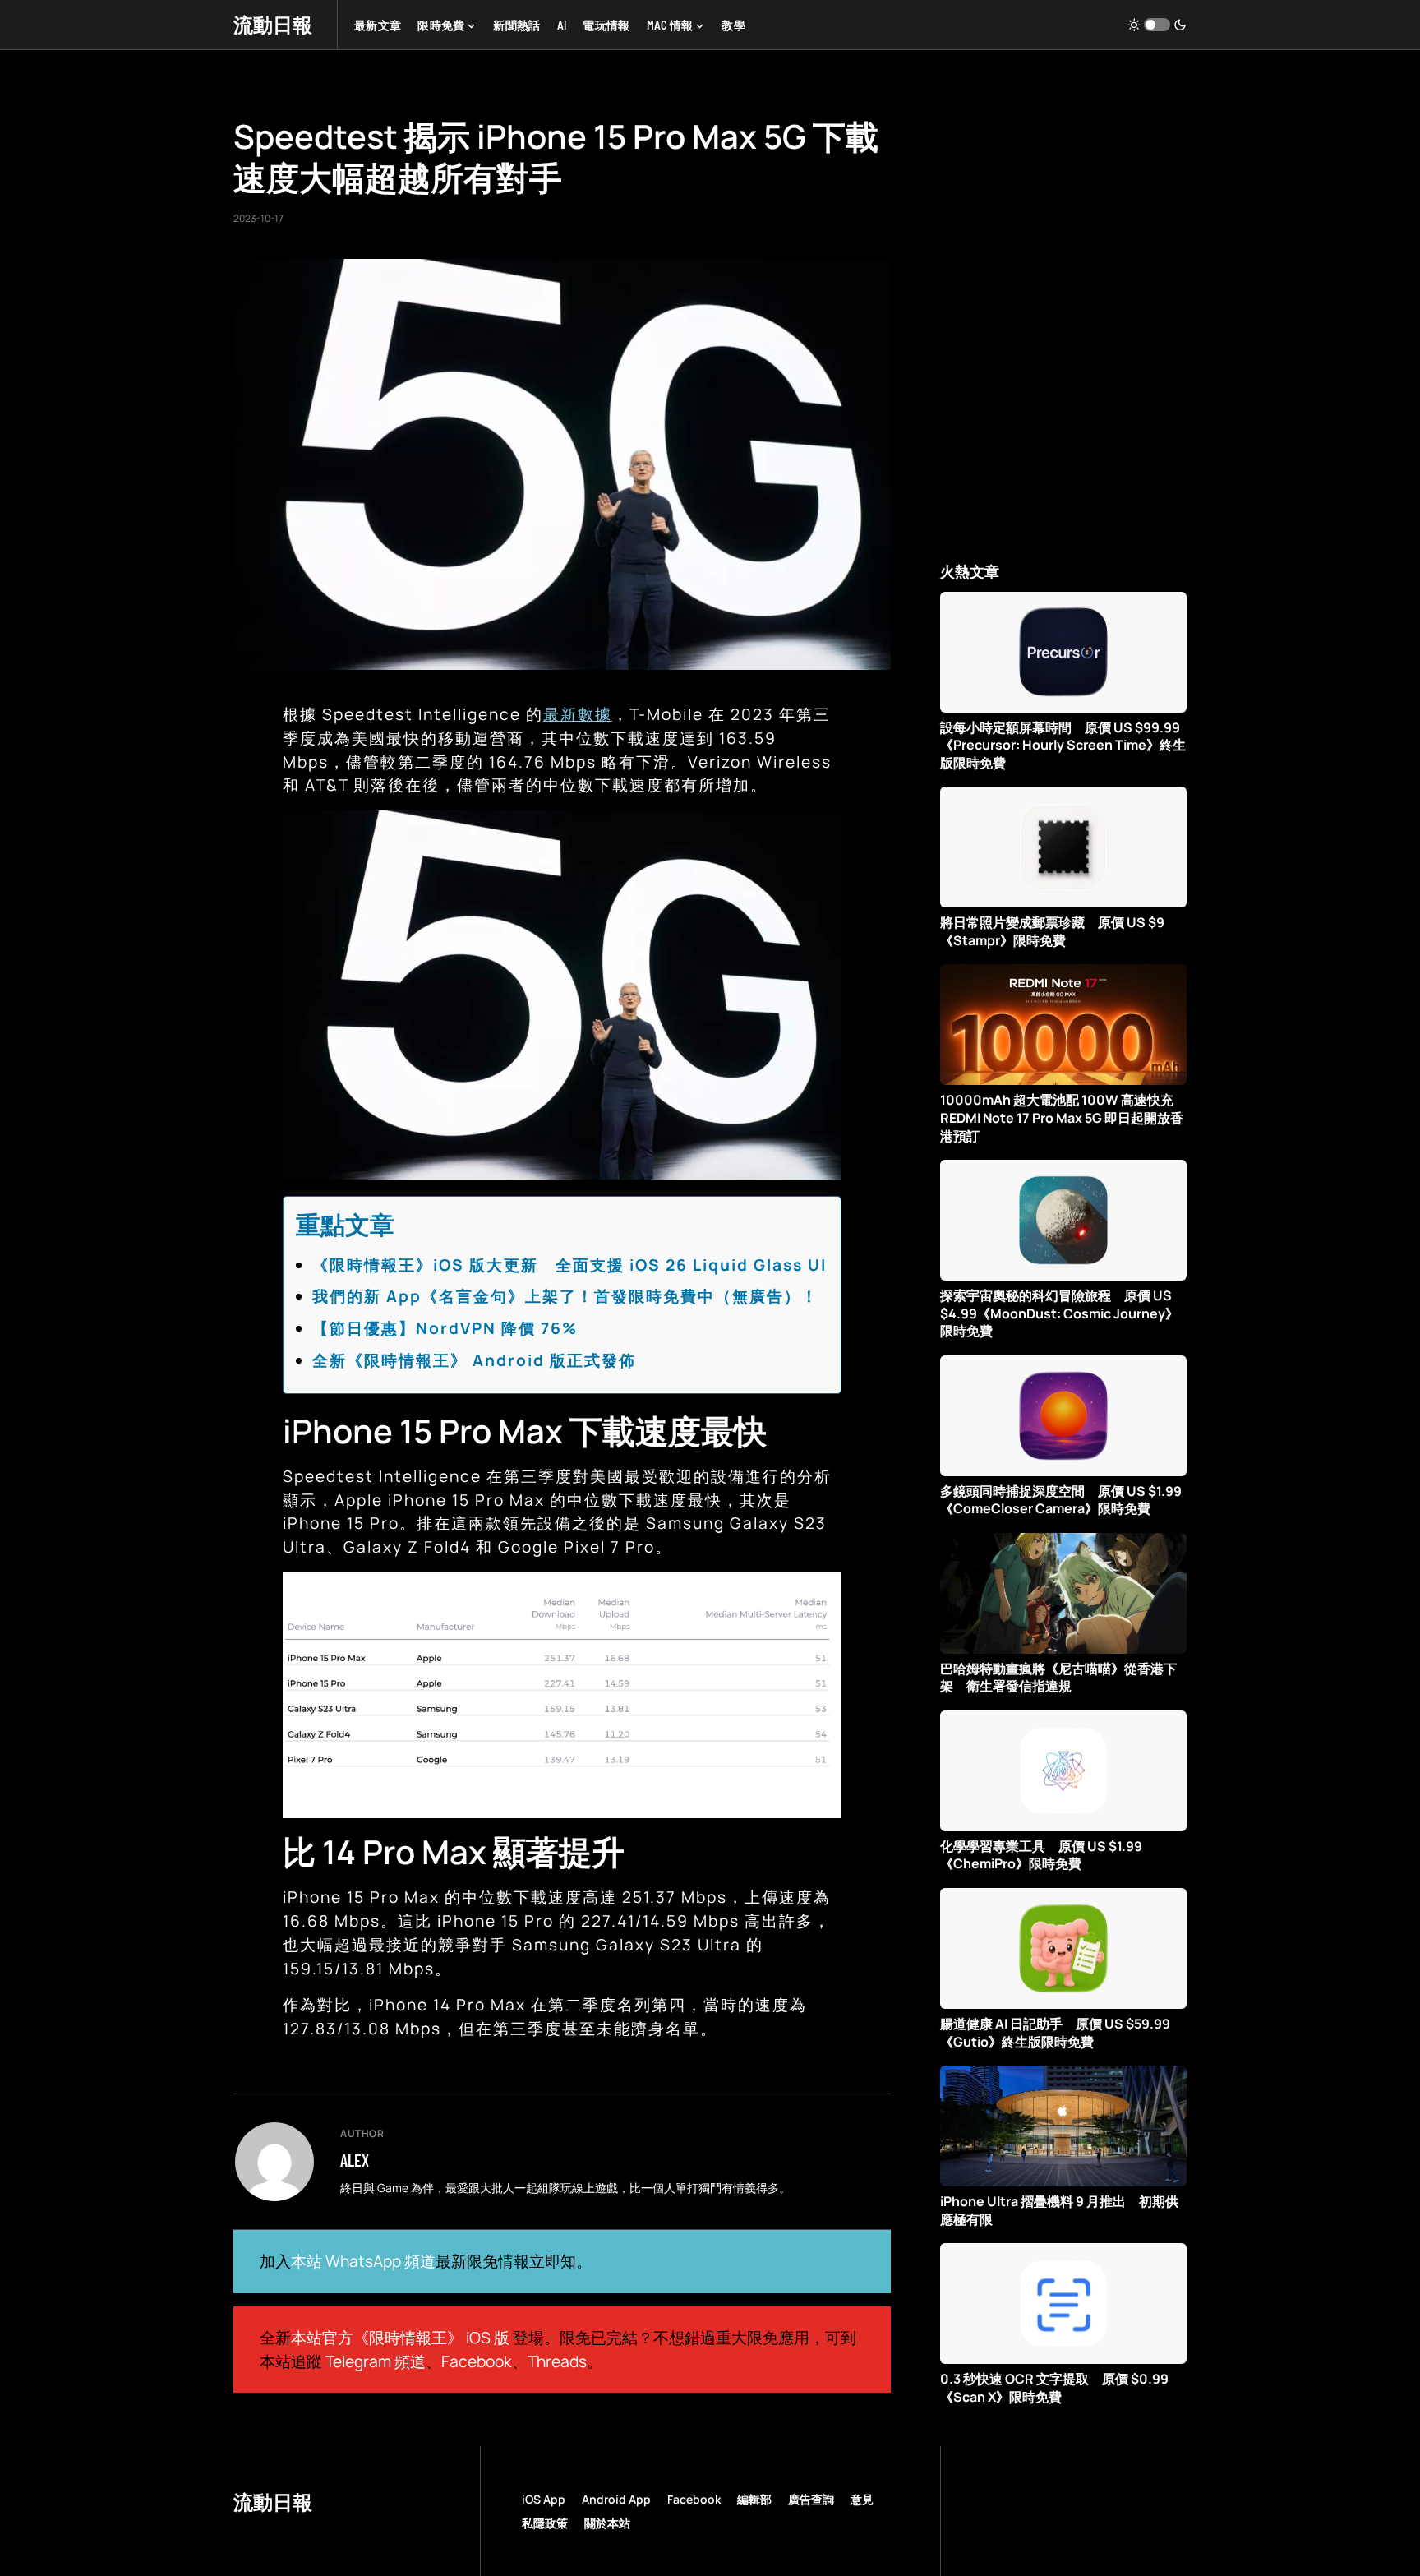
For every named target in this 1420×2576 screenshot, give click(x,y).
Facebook (477, 2361)
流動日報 (273, 24)
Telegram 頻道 (376, 2361)
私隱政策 (545, 2523)
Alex (355, 2160)
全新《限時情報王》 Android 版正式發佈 (474, 1360)
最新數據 (578, 714)
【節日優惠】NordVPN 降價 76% (445, 1328)
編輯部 (754, 2499)
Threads (557, 2361)
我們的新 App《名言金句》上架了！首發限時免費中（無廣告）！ (565, 1296)
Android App (616, 2499)
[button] (1157, 25)
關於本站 (607, 2523)
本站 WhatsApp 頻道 (363, 2261)
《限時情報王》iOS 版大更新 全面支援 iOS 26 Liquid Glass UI (569, 1265)
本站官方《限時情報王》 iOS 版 (400, 2338)
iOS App (544, 2499)
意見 (862, 2499)
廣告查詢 (811, 2499)
